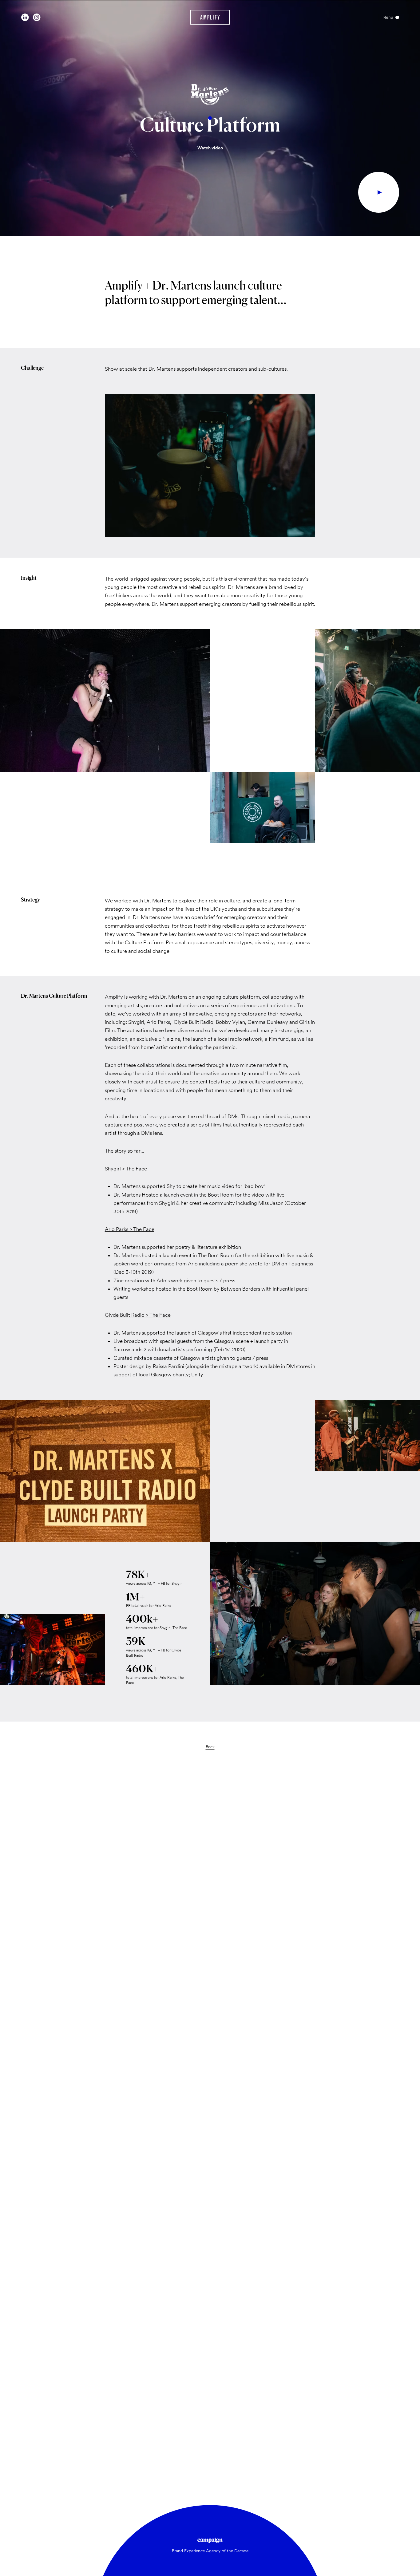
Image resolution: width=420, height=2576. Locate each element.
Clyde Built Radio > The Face (138, 1315)
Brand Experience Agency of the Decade (210, 2551)
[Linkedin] (25, 17)
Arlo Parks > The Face (130, 1229)
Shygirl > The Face (126, 1169)
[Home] (210, 17)
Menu (388, 17)
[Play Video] (379, 192)
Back (210, 1747)
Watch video (210, 148)
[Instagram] (37, 17)
